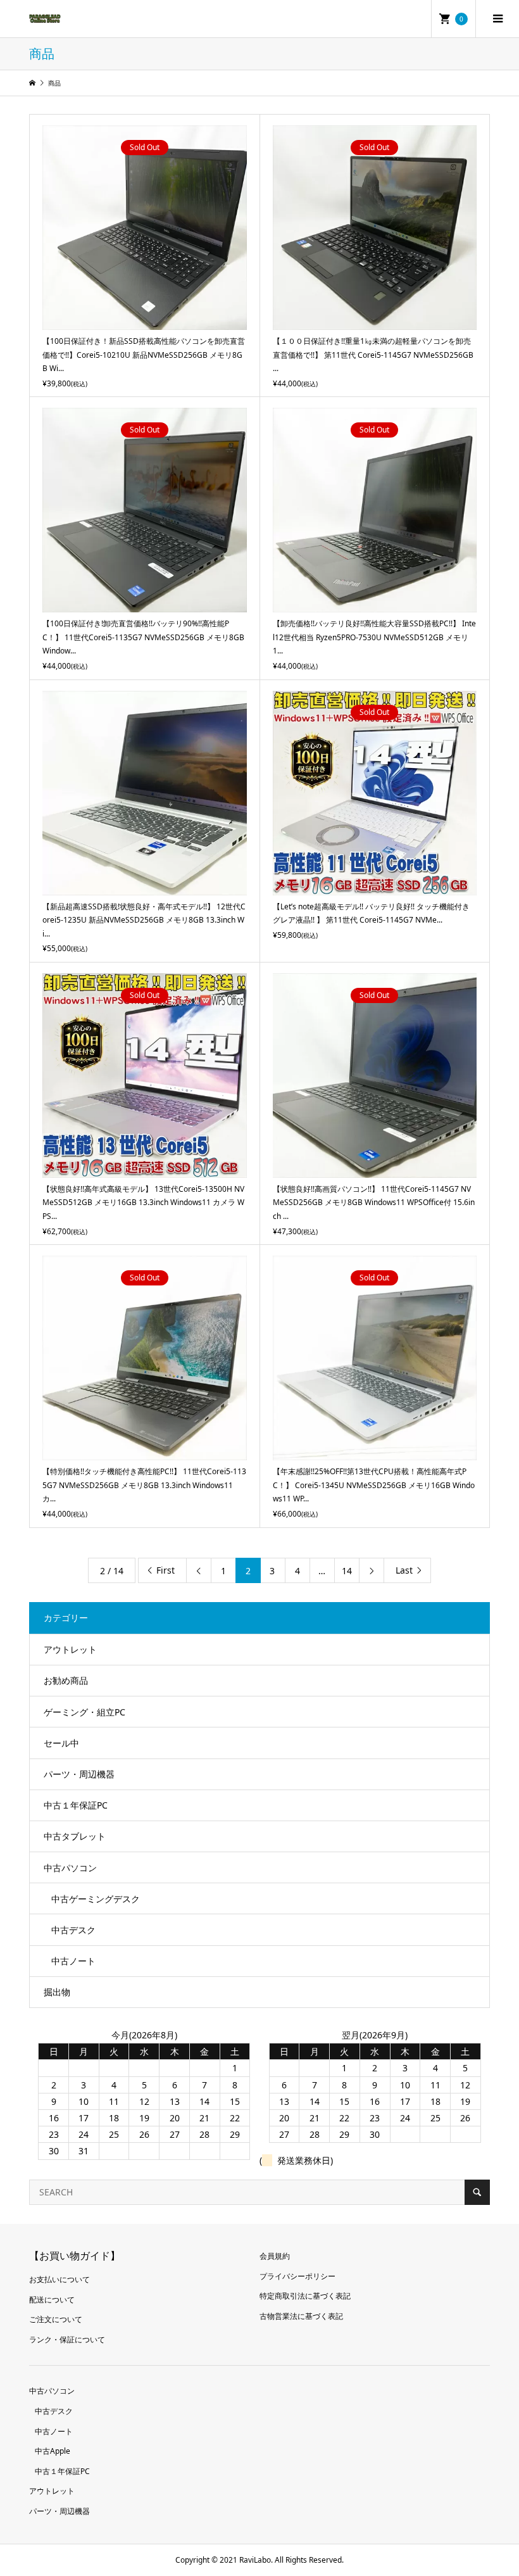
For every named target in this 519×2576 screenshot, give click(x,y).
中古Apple (53, 2451)
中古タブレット (75, 1836)
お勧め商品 (66, 1680)
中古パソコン (70, 1868)
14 (347, 1571)
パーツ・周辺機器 (79, 1774)
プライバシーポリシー (297, 2276)
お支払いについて (59, 2279)
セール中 (61, 1743)
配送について (52, 2300)
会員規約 (275, 2256)
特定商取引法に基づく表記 (305, 2296)
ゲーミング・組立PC (84, 1712)
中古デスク (73, 1930)
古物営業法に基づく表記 (301, 2316)
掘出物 (57, 1992)
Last (404, 1570)
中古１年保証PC (76, 1805)
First (166, 1570)
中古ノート (73, 1961)
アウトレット (70, 1649)
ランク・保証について (67, 2339)
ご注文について (56, 2319)
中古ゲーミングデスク (96, 1899)
